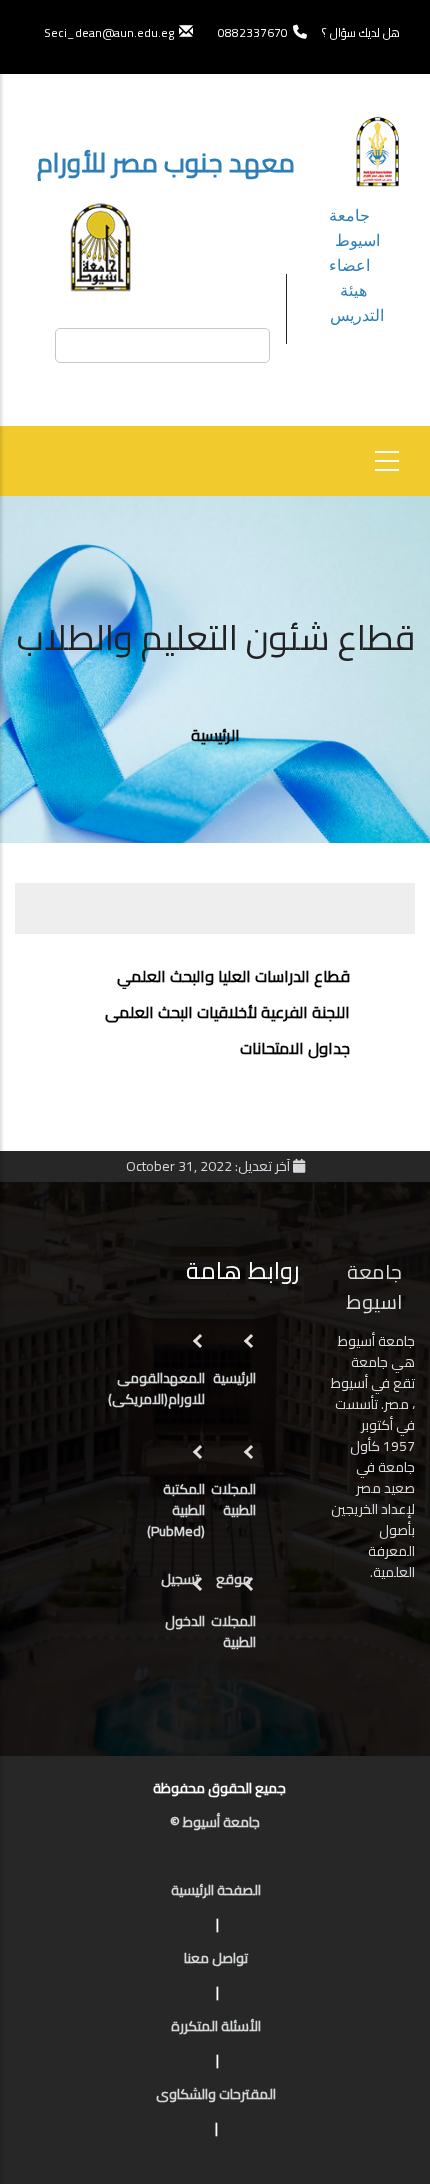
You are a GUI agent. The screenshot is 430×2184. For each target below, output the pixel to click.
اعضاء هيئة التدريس (356, 289)
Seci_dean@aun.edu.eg (109, 32)
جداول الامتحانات (295, 1048)
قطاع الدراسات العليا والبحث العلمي (233, 976)
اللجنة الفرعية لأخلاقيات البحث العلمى (227, 1012)
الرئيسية (215, 735)
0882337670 (251, 32)
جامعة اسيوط (354, 227)
